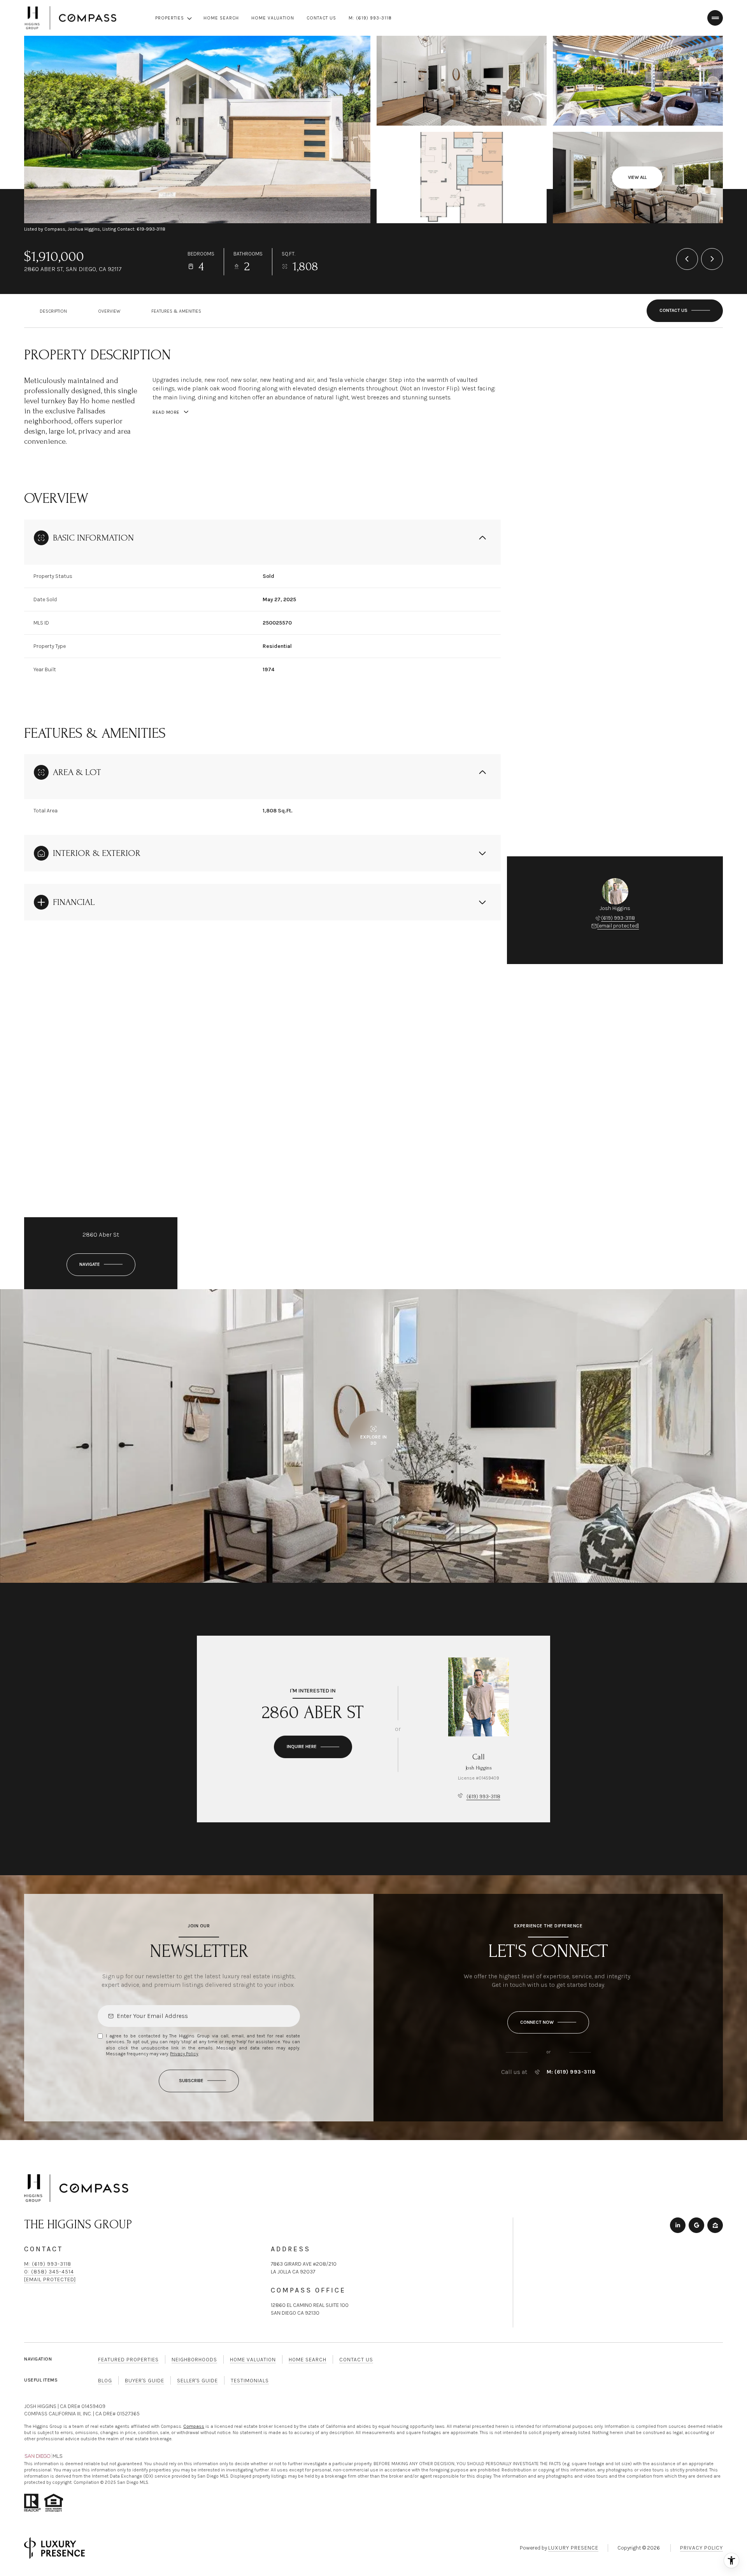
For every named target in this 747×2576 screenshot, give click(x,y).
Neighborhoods (194, 2360)
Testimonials (250, 2381)
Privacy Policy (184, 2054)
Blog (105, 2381)
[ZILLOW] (715, 2225)
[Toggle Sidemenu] (715, 18)
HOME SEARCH (221, 18)
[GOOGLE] (696, 2225)
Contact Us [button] (356, 2360)
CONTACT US (321, 18)
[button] (685, 311)
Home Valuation (253, 2360)
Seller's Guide (197, 2381)
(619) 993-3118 (618, 918)
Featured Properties (128, 2360)
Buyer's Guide (145, 2381)
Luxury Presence (573, 2548)
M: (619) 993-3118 (370, 18)
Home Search (308, 2360)
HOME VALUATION (273, 18)
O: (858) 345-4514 (49, 2272)
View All (637, 177)
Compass (194, 2426)
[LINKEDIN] (678, 2225)
